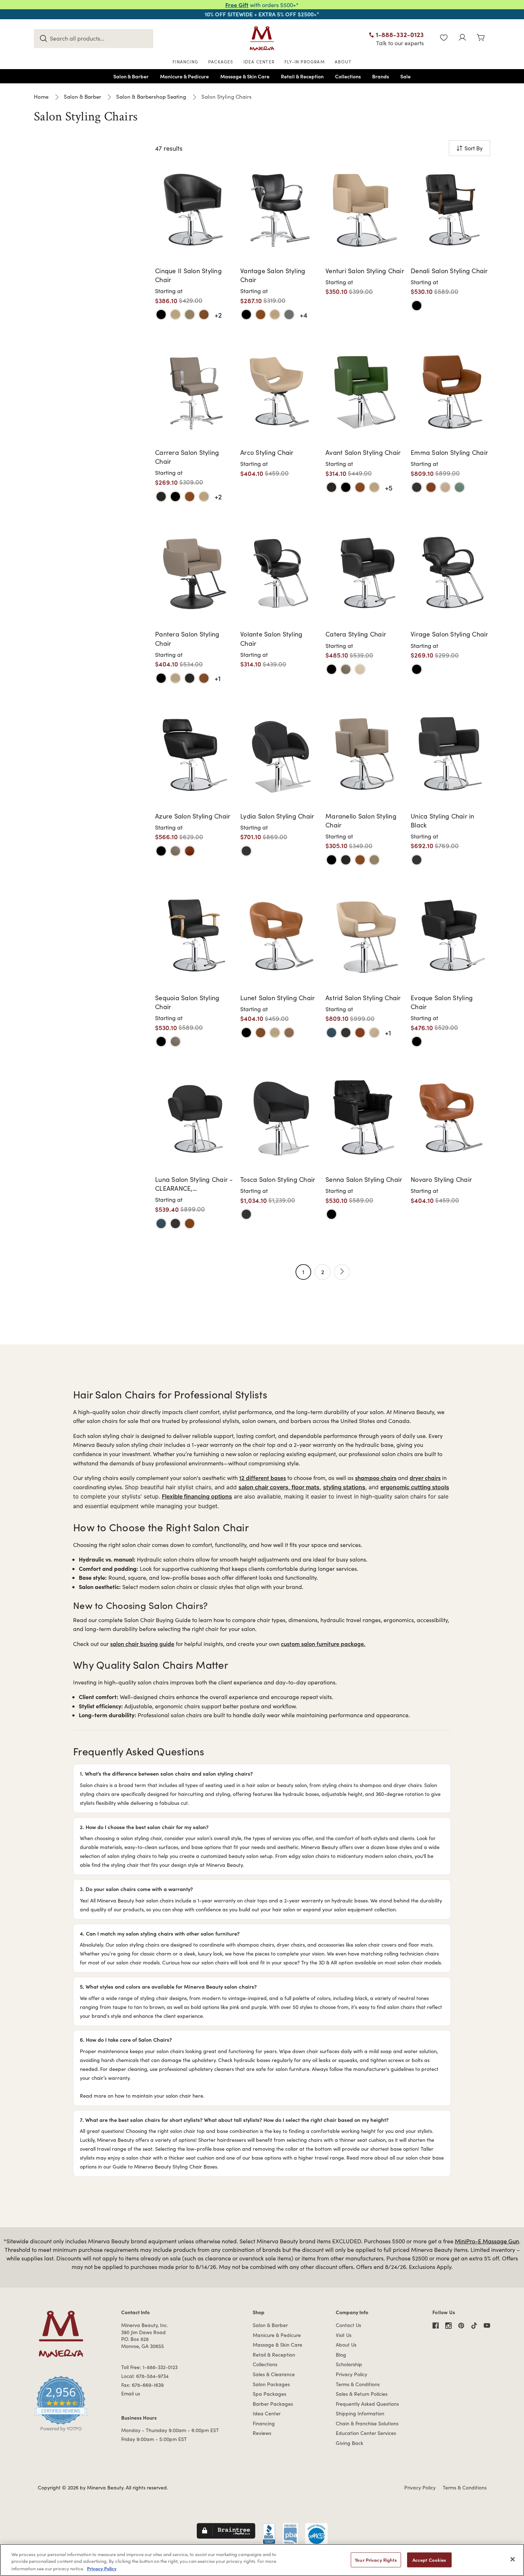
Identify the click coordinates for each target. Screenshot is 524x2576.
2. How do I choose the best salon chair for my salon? (144, 1827)
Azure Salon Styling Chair (193, 816)
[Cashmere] (175, 315)
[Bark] (190, 678)
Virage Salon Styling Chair (449, 634)
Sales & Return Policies (362, 2394)
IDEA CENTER (259, 62)
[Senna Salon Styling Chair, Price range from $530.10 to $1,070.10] (365, 1118)
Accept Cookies (429, 2560)
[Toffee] (289, 1033)
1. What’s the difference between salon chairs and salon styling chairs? (166, 1773)
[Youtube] (487, 2326)
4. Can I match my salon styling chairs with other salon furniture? (160, 1933)
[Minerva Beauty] (262, 38)
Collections (265, 2364)
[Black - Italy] (417, 487)
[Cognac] (431, 487)
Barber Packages (273, 2404)
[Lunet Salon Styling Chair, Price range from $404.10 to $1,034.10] (280, 936)
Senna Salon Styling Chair (364, 1179)
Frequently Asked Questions (367, 2404)
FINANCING (185, 62)
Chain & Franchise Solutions (367, 2423)
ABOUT (343, 62)
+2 (218, 315)
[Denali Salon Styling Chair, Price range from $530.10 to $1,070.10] (450, 209)
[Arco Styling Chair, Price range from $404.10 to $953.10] (280, 391)
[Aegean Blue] (332, 1033)
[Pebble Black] (417, 306)
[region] (262, 2560)
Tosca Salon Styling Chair (278, 1179)
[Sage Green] (459, 487)
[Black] (161, 315)
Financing (264, 2423)
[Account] (462, 38)
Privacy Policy (351, 2374)
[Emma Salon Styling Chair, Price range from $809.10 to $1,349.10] (450, 391)
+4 (304, 315)
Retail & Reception (274, 2355)
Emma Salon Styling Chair (449, 452)
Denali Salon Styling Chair (449, 271)
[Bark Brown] (161, 497)
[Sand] (360, 669)
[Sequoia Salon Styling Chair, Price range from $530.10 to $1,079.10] (195, 936)
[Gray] (289, 315)
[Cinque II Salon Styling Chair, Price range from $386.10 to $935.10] (195, 209)
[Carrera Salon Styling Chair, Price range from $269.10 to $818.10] (195, 391)
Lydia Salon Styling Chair (277, 816)
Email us (131, 2393)
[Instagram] (448, 2326)
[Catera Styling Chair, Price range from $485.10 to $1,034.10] (365, 573)
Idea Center (267, 2413)
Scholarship (349, 2364)
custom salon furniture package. (323, 1643)
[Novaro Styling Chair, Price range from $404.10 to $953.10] (450, 1118)
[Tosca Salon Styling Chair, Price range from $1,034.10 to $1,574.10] (280, 1118)
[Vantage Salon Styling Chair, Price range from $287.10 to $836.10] (280, 209)
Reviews (262, 2433)
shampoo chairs (376, 1477)
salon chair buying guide (142, 1643)
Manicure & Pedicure (277, 2335)
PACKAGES (221, 62)
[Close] (513, 2559)
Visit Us (344, 2335)
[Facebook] (436, 2326)
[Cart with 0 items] (481, 38)
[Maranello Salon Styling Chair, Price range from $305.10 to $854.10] (365, 754)
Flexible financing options (197, 1496)
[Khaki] (445, 487)
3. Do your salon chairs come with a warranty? (136, 1889)
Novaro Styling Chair (441, 1179)
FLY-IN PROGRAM (305, 62)
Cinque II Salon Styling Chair (188, 275)
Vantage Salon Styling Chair (273, 275)
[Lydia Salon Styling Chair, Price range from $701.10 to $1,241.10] (280, 754)
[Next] (342, 1272)
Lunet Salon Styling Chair (278, 998)
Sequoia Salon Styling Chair (187, 1002)
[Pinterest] (461, 2326)
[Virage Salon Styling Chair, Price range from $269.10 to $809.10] (450, 573)
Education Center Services (366, 2433)
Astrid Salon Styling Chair (363, 998)
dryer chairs (425, 1477)
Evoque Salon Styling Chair (442, 1002)
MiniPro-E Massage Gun (487, 2241)
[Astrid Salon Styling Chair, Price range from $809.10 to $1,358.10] (365, 936)
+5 (389, 487)
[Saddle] (190, 315)
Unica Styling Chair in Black (443, 820)
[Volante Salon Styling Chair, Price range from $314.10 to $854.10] (280, 573)
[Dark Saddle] (346, 669)
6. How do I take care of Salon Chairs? (126, 2039)
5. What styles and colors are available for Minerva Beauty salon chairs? (168, 1986)
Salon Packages (271, 2384)
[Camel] (204, 315)
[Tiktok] (474, 2326)
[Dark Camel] (190, 851)
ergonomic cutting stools (415, 1487)
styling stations (344, 1487)
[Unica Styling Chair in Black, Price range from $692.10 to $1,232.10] (450, 754)
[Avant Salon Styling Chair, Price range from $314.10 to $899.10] (365, 391)
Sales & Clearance (274, 2374)
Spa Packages (269, 2394)
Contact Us (348, 2325)
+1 (218, 678)
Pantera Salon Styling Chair (187, 638)
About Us (346, 2345)
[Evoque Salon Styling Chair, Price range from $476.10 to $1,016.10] (450, 936)
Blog (341, 2355)
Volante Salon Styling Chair (271, 638)
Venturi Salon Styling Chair (365, 271)
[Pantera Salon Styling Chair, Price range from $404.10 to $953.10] (195, 573)
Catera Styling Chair (356, 634)
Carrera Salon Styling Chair (187, 457)
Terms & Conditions (358, 2384)
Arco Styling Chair (267, 452)
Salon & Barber (270, 2325)
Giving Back (350, 2443)
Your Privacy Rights (376, 2560)
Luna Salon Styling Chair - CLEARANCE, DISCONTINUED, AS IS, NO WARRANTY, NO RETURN (194, 1184)
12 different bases (263, 1477)
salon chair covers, (265, 1487)
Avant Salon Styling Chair (363, 452)
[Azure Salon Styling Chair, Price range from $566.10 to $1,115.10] (195, 754)
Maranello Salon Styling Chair (361, 820)
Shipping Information (360, 2413)
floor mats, (306, 1487)
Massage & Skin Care (278, 2345)
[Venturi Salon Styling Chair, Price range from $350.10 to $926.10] (365, 209)
